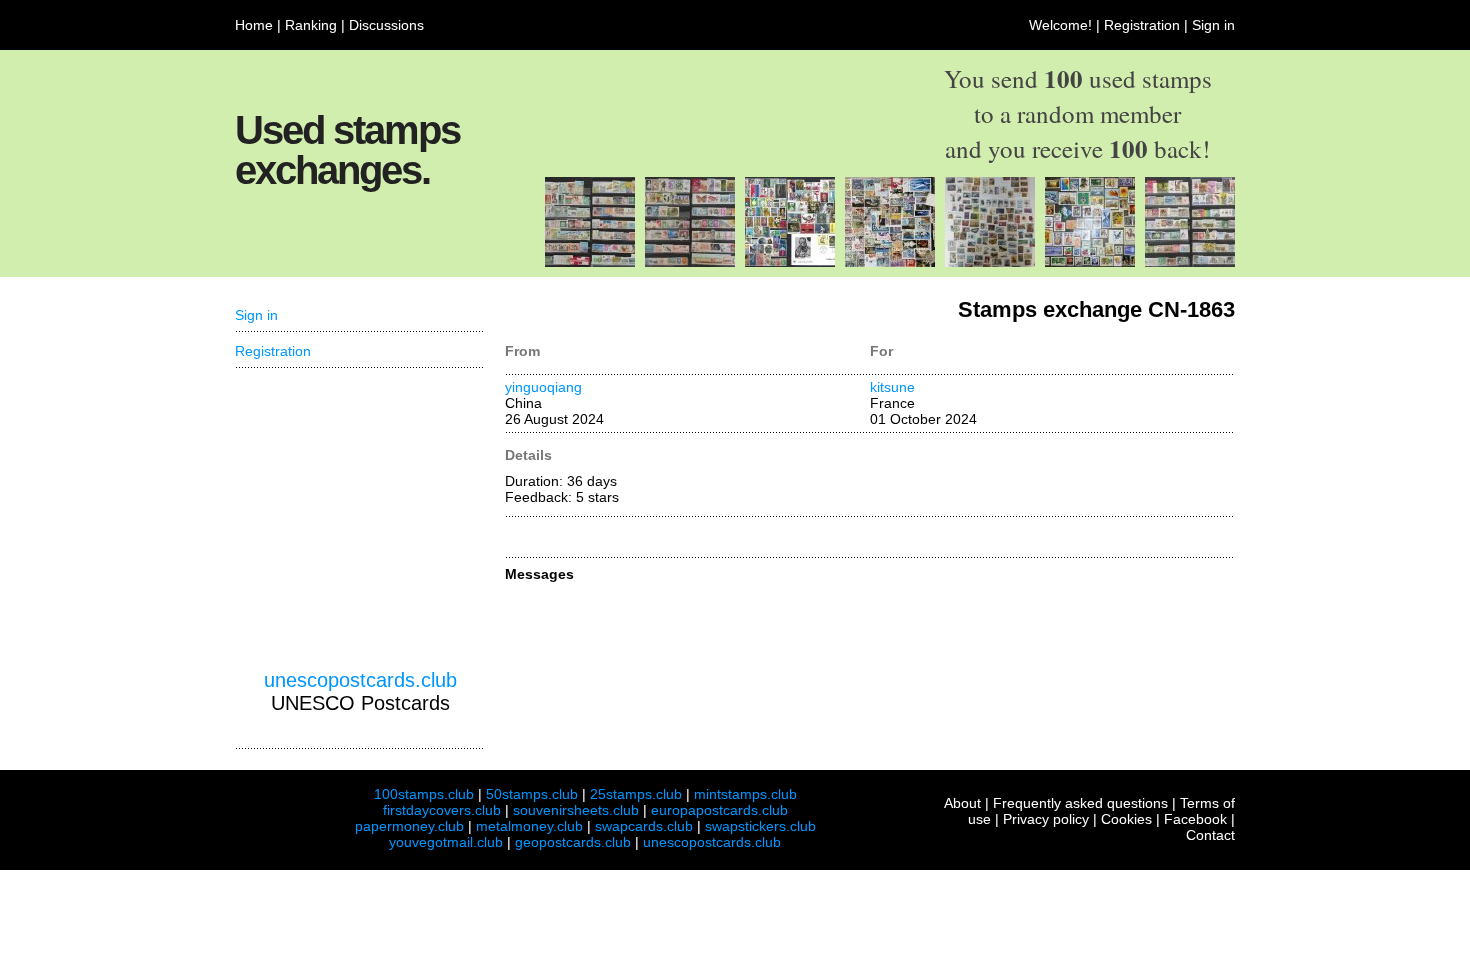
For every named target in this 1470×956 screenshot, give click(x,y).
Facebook (1195, 819)
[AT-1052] (790, 262)
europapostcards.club (719, 810)
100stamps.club (424, 794)
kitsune (892, 387)
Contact (1210, 835)
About (962, 803)
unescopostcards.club (360, 680)
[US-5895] (1090, 262)
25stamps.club (636, 794)
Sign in (1213, 25)
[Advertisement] (360, 519)
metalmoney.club (529, 826)
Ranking (311, 25)
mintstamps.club (745, 794)
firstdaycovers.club (442, 810)
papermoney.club (409, 826)
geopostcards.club (573, 842)
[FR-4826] (1190, 262)
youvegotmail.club (446, 842)
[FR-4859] (590, 262)
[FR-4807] (890, 262)
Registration (1142, 25)
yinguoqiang (543, 387)
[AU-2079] (990, 262)
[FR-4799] (690, 262)
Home (254, 25)
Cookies (1126, 819)
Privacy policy (1046, 819)
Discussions (386, 25)
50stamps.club (532, 794)
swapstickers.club (760, 826)
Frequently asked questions (1080, 803)
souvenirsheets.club (576, 810)
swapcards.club (644, 826)
